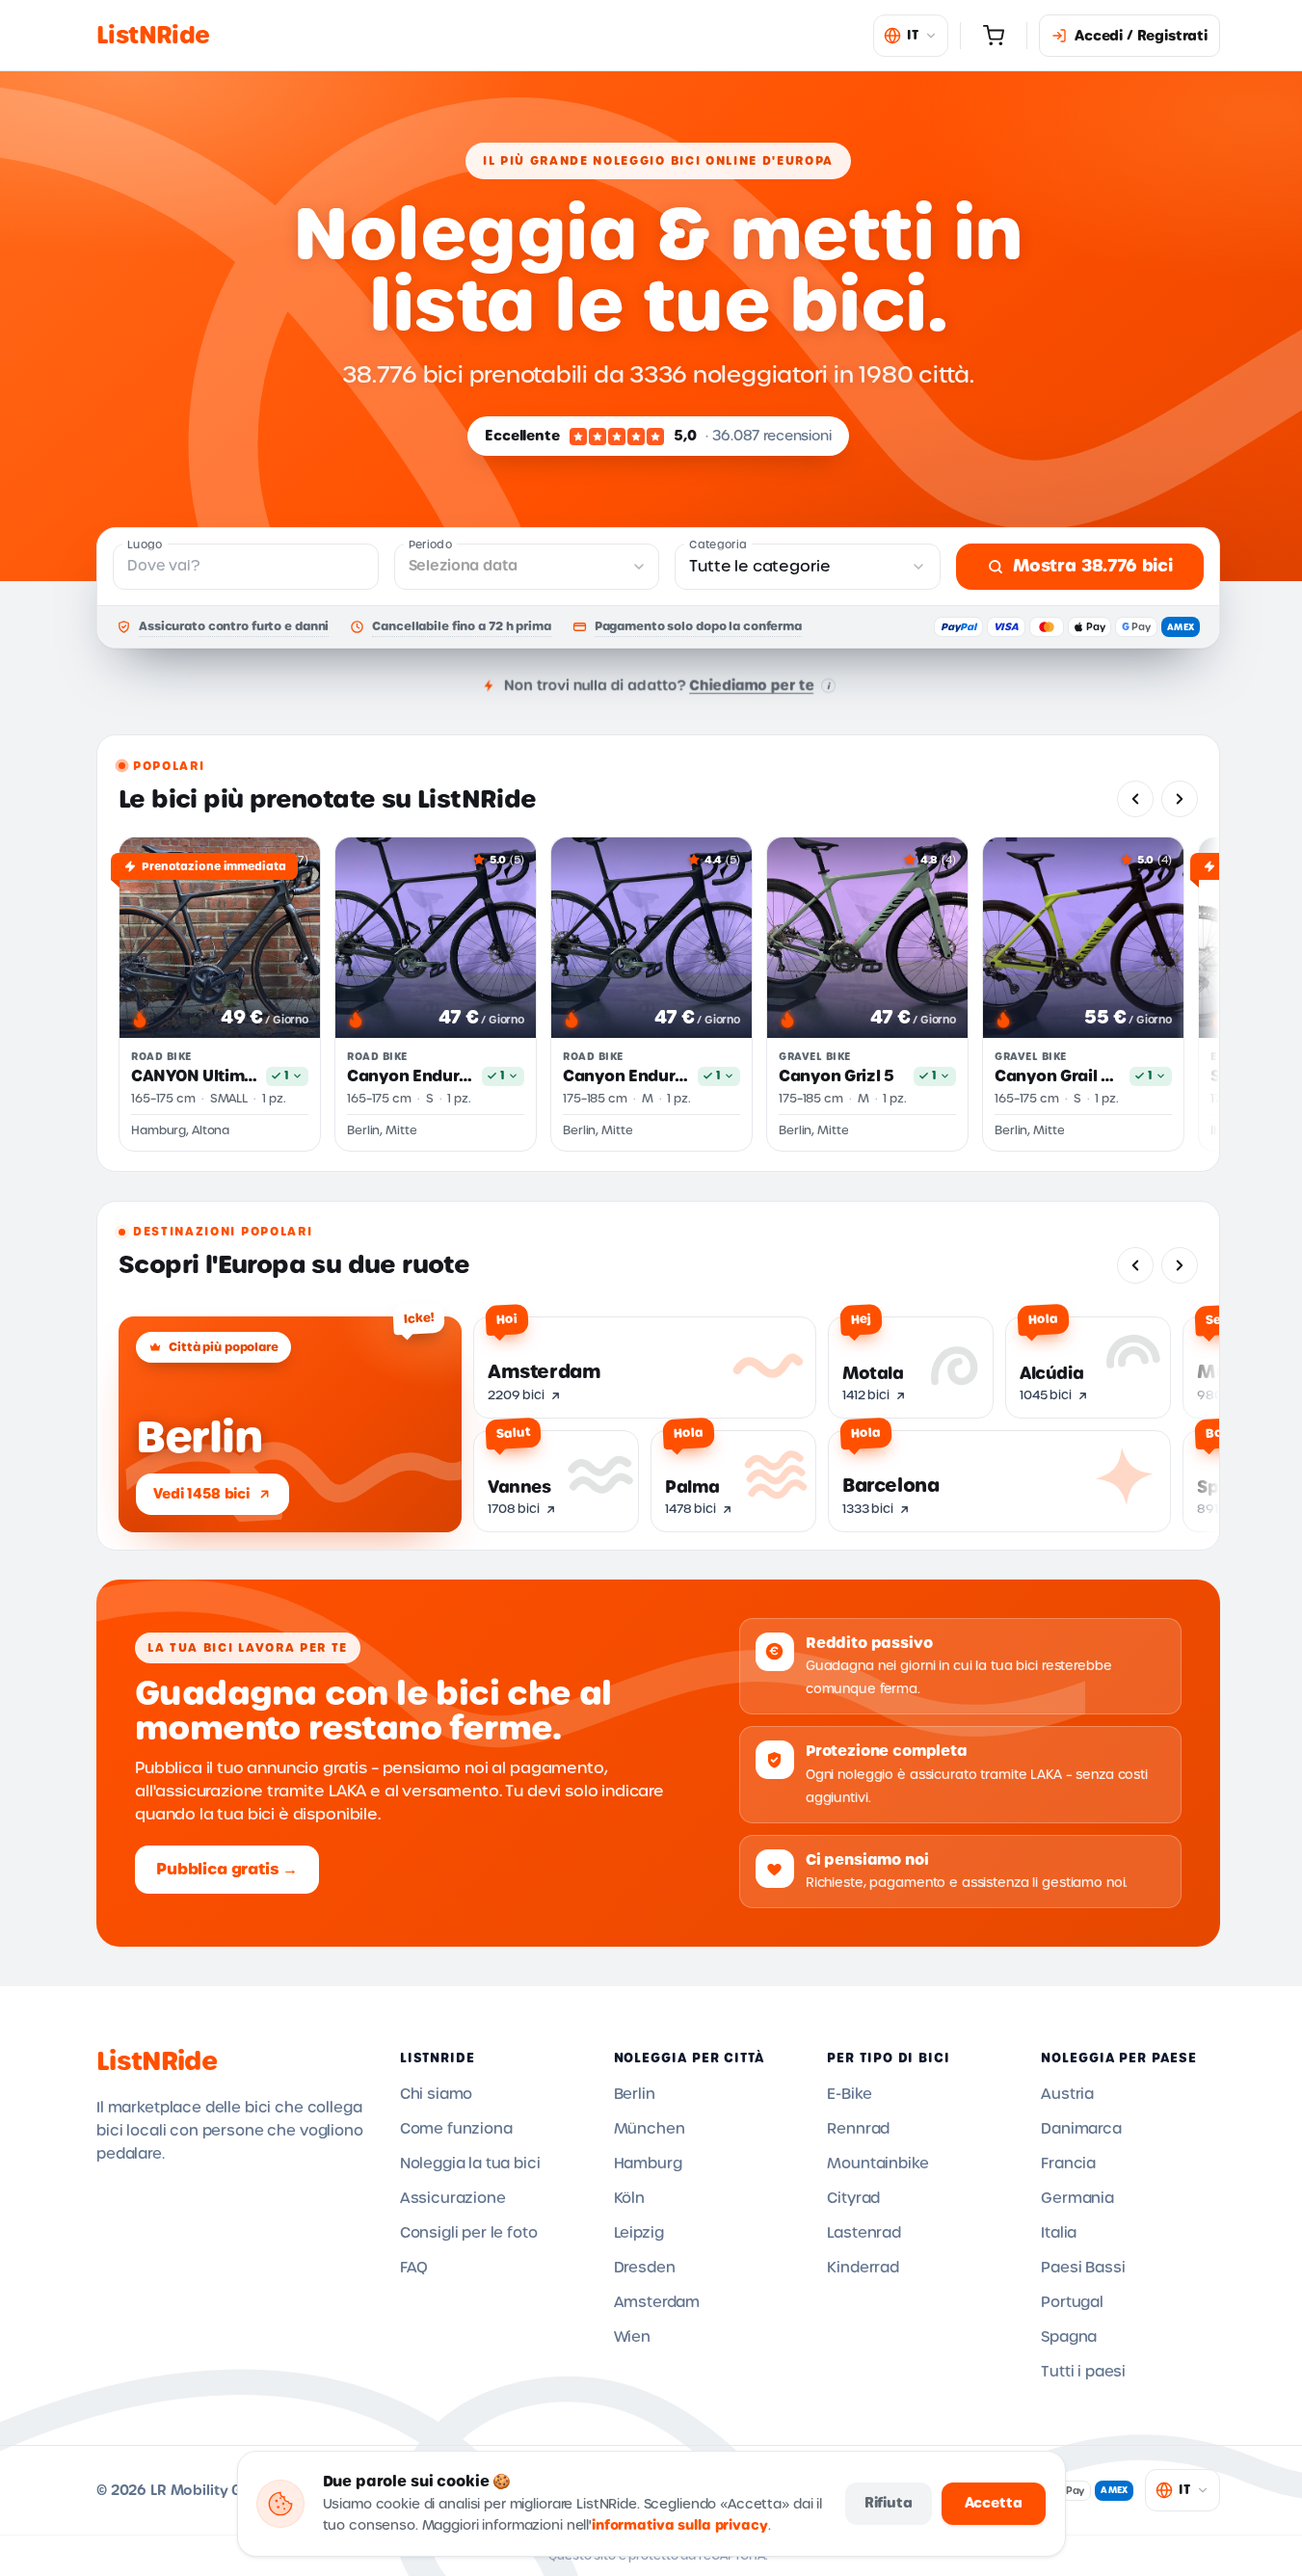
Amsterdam (657, 2302)
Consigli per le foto (469, 2233)
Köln (629, 2198)
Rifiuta (889, 2503)
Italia (1059, 2233)
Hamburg (648, 2164)
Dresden (645, 2268)
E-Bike (849, 2094)
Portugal (1072, 2302)
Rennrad (858, 2129)
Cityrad (853, 2198)
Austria (1067, 2094)
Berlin (635, 2094)
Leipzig (639, 2233)
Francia (1068, 2164)
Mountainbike (877, 2164)
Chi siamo (437, 2094)
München (650, 2129)
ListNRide (157, 2061)
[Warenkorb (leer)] (994, 36)
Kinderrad (863, 2268)
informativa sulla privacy (680, 2525)
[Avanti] (1180, 799)
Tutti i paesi (1083, 2372)
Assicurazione (453, 2198)
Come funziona (456, 2129)
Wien (632, 2337)
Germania (1077, 2198)
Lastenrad (864, 2233)
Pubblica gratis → (227, 1869)
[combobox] (808, 567)
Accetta (994, 2503)
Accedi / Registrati (1141, 36)
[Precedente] (1135, 799)
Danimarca (1081, 2129)
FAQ (414, 2268)
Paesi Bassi (1083, 2268)
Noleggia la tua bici (470, 2164)
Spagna (1069, 2337)
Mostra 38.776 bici (1093, 566)
